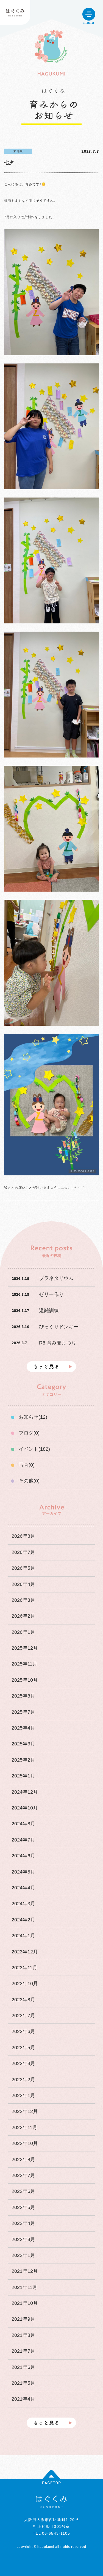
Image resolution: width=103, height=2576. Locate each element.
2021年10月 (25, 2303)
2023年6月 (23, 2031)
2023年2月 (23, 2080)
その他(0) (29, 1481)
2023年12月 (25, 1952)
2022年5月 (23, 2207)
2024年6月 (23, 1856)
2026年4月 (23, 1584)
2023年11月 (24, 1968)
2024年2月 (23, 1920)
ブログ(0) (29, 1433)
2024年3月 (23, 1904)
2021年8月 (23, 2335)
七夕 (9, 163)
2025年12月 (25, 1648)
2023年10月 (25, 1984)
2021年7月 (23, 2351)
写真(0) (27, 1465)
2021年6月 (23, 2367)
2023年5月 (23, 2048)
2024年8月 (23, 1824)
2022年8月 (23, 2159)
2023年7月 (23, 2016)
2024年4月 (23, 1888)
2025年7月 (23, 1712)
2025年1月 (23, 1776)
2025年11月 (24, 1664)
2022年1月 (23, 2255)
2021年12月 (25, 2271)
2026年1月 (23, 1632)
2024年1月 (23, 1936)
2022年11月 (24, 2127)
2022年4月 (23, 2223)
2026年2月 (23, 1616)
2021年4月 (23, 2399)
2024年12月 (25, 1792)
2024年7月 (23, 1840)
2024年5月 (23, 1872)
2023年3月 (23, 2063)
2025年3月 (23, 1744)
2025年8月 (23, 1696)
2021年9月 (23, 2319)
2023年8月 (23, 2000)
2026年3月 (23, 1600)
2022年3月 (23, 2239)
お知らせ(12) (33, 1417)
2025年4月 (23, 1728)
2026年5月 (23, 1568)
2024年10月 (25, 1808)
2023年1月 (23, 2095)
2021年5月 (23, 2383)
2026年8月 (23, 1536)
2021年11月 (24, 2287)
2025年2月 (23, 1760)
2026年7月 (23, 1552)
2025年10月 (25, 1680)
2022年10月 (25, 2143)
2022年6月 (23, 2191)
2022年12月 (25, 2111)
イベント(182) (34, 1449)
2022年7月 (23, 2175)
